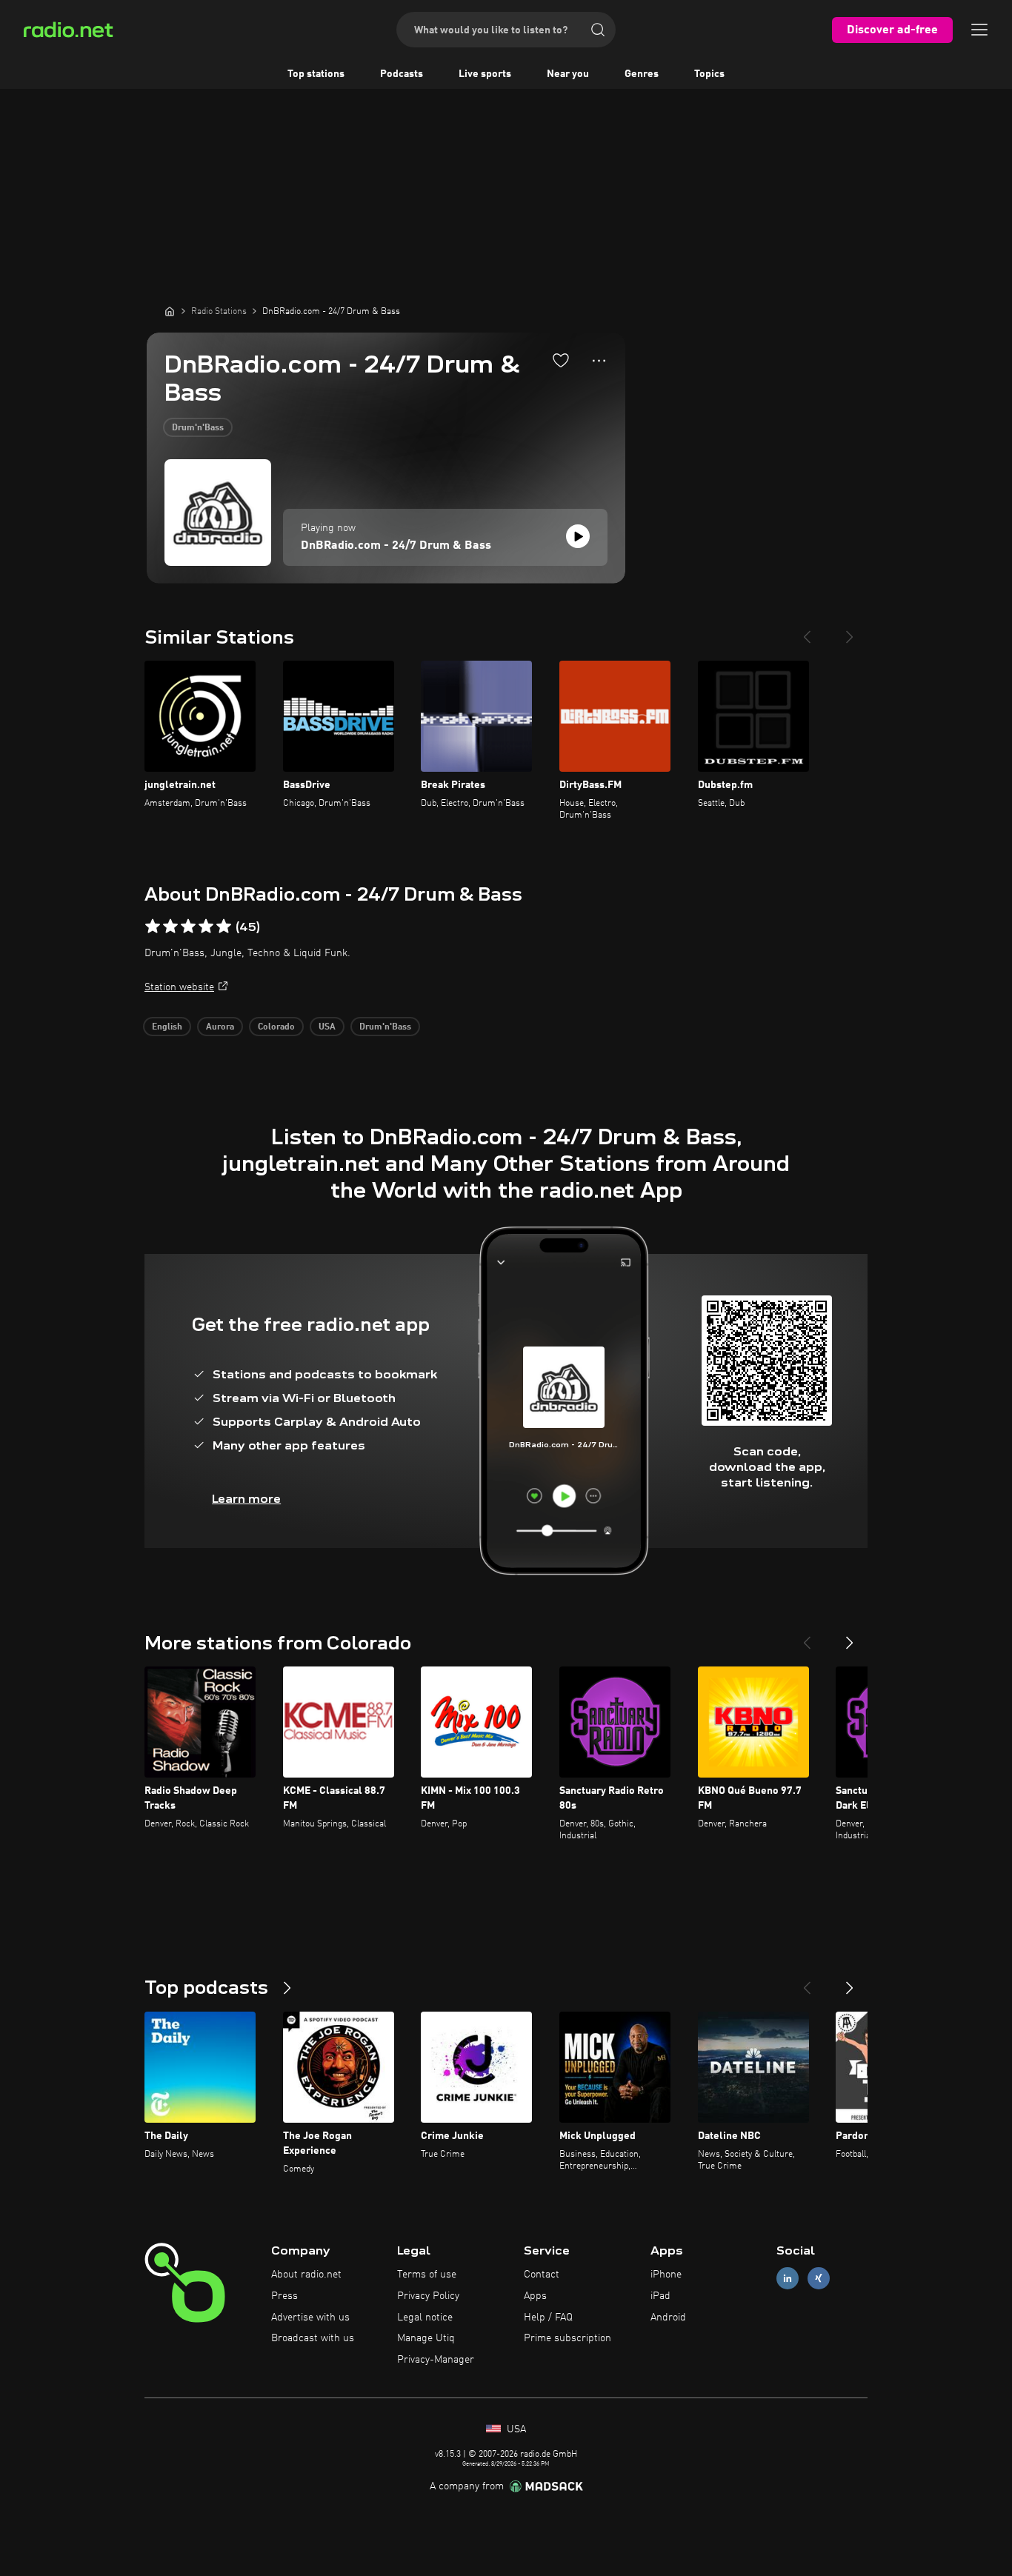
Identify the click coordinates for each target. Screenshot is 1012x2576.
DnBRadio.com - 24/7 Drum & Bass (396, 546)
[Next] (850, 631)
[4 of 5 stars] (206, 927)
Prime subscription (567, 2338)
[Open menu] (979, 30)
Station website (179, 987)
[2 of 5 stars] (170, 927)
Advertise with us (310, 2318)
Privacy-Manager (436, 2360)
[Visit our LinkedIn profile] (788, 2279)
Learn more (246, 1499)
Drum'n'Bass (198, 428)
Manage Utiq (426, 2338)
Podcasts (402, 74)
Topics (709, 74)
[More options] (599, 361)
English (167, 1027)
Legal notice (425, 2318)
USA (327, 1027)
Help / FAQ (548, 2318)
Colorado (276, 1027)
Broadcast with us (313, 2338)
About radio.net (306, 2275)
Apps (535, 2296)
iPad (660, 2296)
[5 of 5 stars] (224, 927)
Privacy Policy (428, 2296)
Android (668, 2318)
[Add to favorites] (561, 360)
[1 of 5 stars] (153, 927)
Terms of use (427, 2275)
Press (284, 2296)
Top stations (316, 74)
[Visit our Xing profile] (819, 2279)
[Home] (170, 311)
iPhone (666, 2275)
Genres (642, 74)
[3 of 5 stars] (188, 927)
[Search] (598, 30)
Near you (568, 74)
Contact (542, 2275)
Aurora (220, 1027)
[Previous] (807, 631)
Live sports (485, 74)
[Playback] (578, 536)
